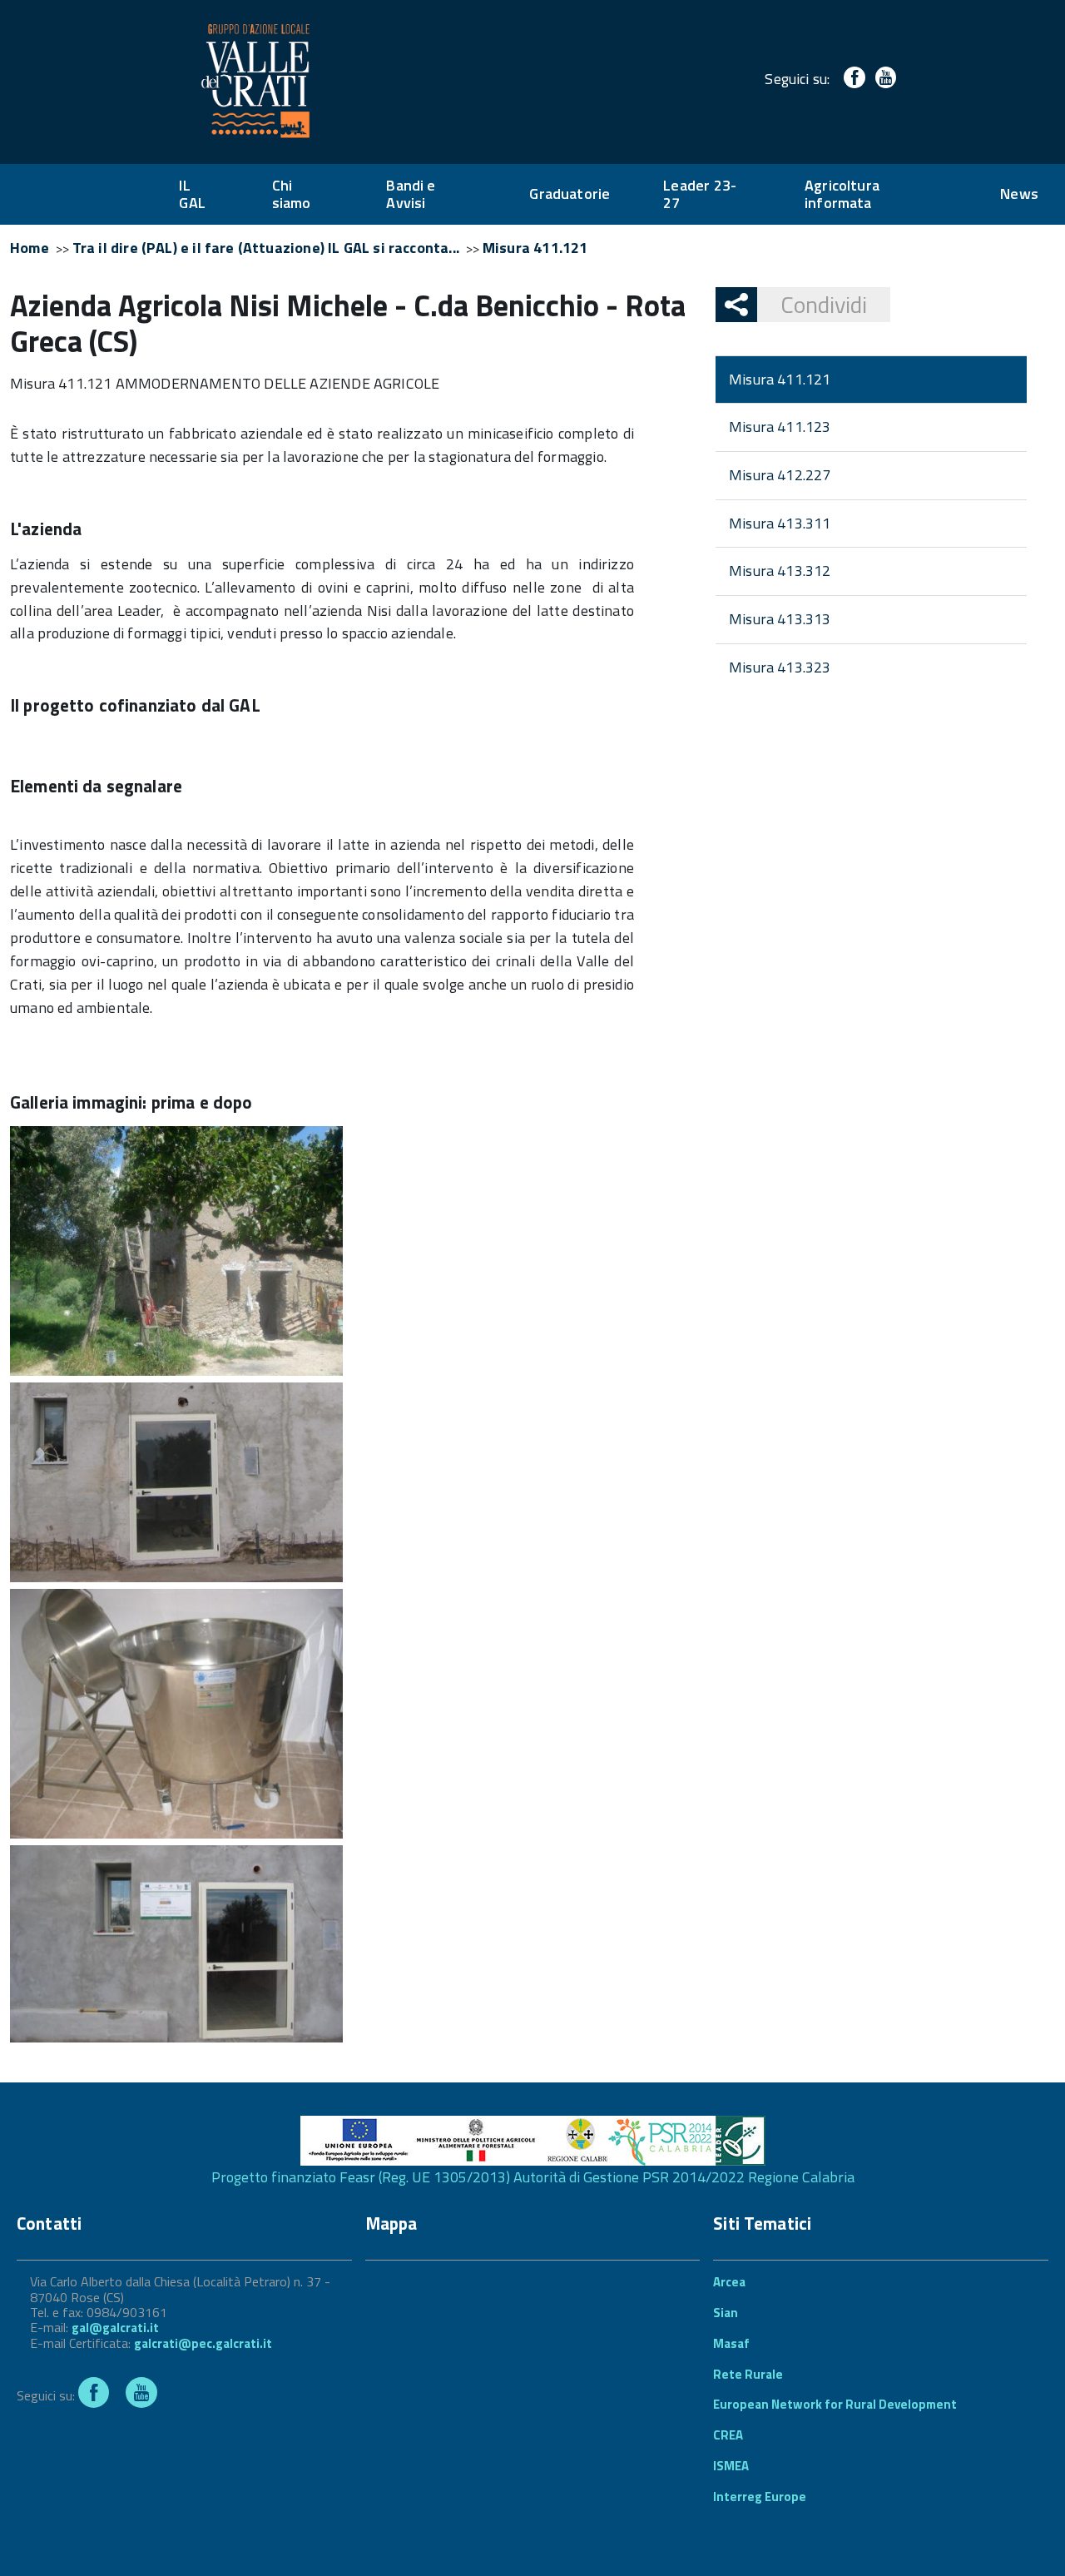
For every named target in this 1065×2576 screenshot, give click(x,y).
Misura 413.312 (780, 571)
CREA (728, 2435)
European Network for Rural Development (835, 2404)
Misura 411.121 (535, 248)
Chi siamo (292, 194)
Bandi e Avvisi (411, 194)
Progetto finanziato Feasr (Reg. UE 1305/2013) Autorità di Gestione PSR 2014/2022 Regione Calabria (533, 2177)
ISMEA (731, 2466)
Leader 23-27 (700, 194)
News (1019, 194)
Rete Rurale (748, 2374)
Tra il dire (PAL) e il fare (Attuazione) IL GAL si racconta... (266, 248)
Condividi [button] (824, 304)
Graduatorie (570, 194)
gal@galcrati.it (115, 2328)
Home (30, 248)
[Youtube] (882, 79)
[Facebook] (851, 79)
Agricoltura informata (842, 194)
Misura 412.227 (780, 475)
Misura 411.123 (780, 427)
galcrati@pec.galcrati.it (203, 2343)
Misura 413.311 (780, 523)
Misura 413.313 (780, 619)
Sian (726, 2313)
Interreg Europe (760, 2497)
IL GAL (192, 194)
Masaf (731, 2343)
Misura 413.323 (780, 667)
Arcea (729, 2282)
